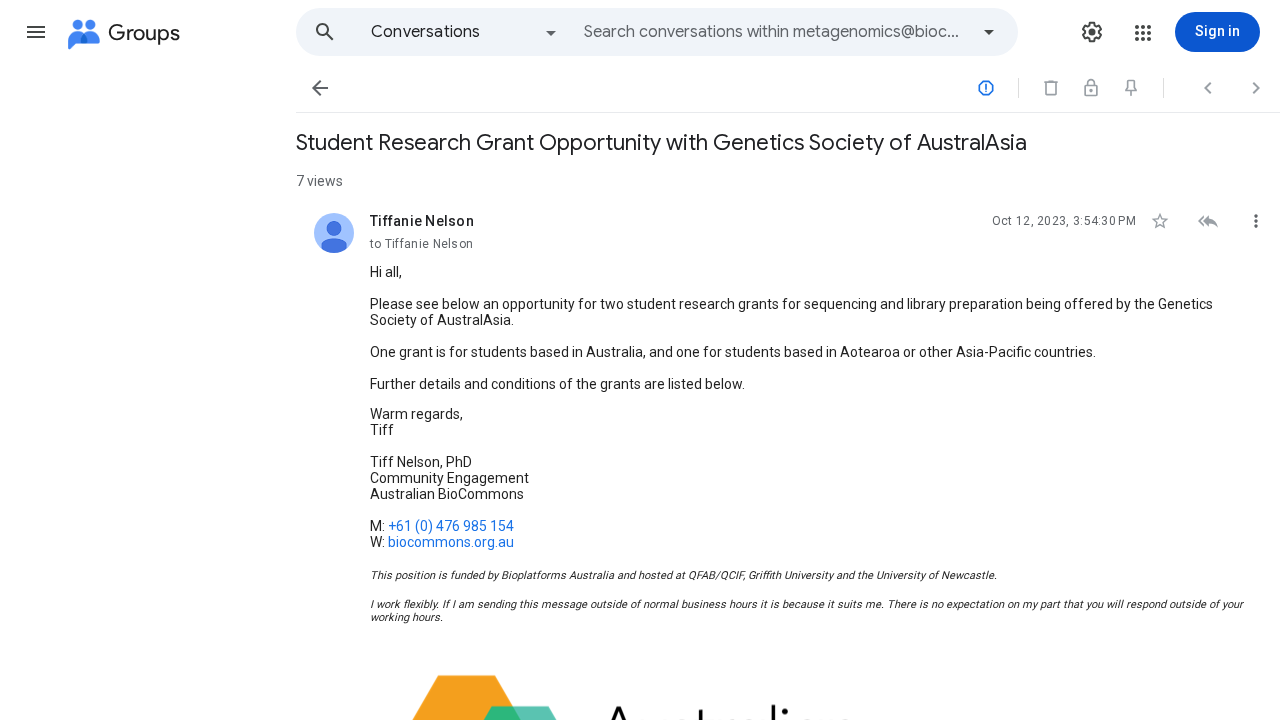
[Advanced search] (989, 32)
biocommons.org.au (451, 542)
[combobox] (776, 32)
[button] (36, 32)
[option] (465, 32)
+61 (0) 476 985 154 (451, 526)
